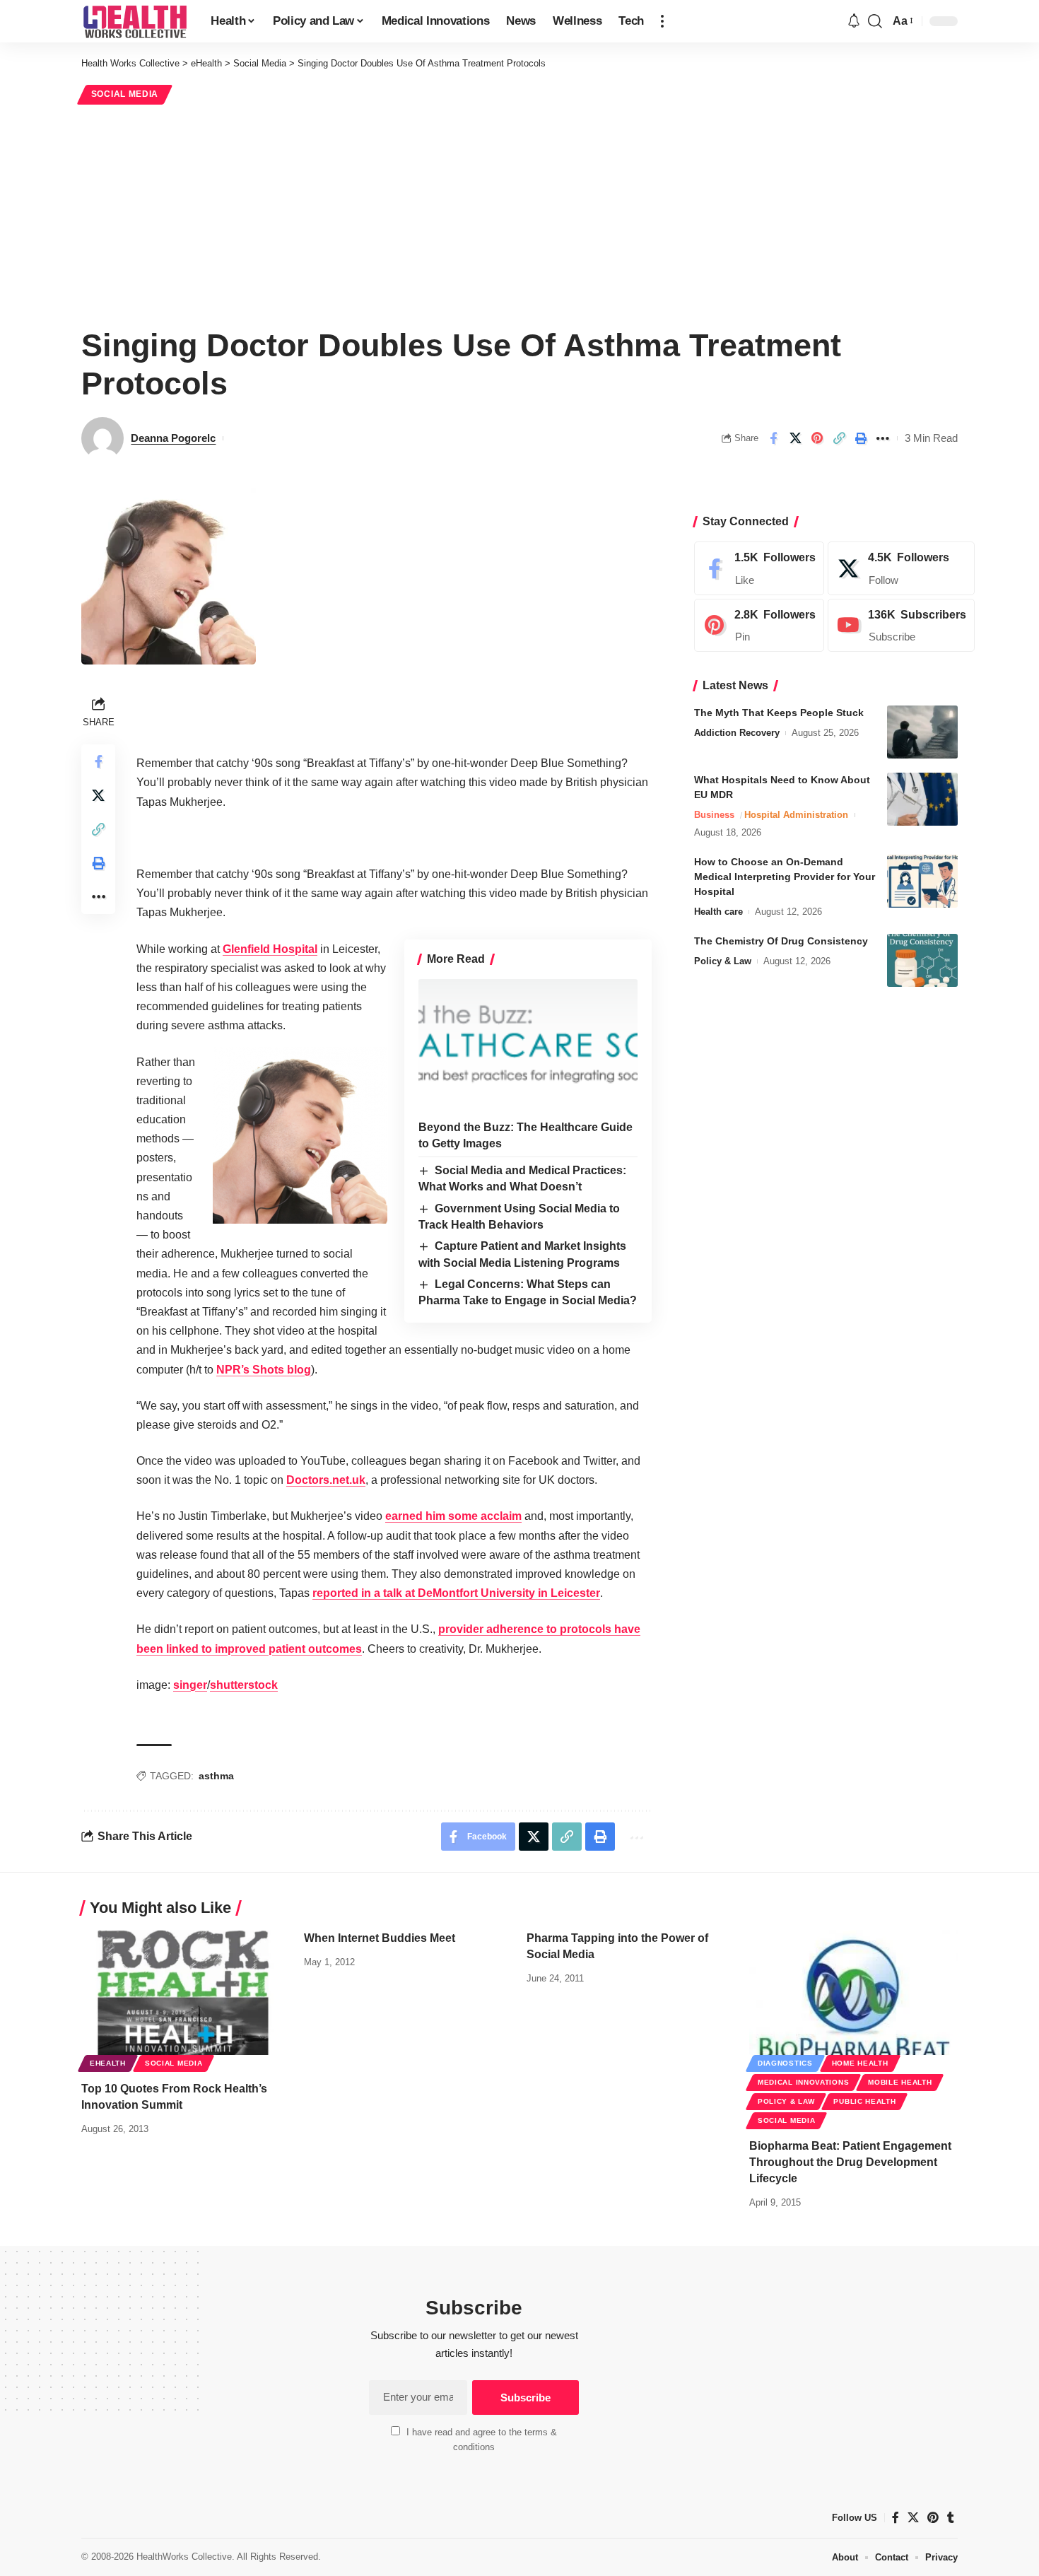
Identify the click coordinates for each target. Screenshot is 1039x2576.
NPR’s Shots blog (264, 1370)
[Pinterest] (759, 626)
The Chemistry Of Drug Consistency (781, 941)
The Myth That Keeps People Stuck (779, 713)
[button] (662, 21)
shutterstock (244, 1685)
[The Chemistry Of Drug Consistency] (922, 960)
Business (714, 815)
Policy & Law (723, 961)
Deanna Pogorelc (173, 438)
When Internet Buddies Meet (380, 1938)
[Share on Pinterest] (817, 438)
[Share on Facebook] (773, 438)
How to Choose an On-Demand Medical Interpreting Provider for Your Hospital (785, 877)
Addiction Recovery (737, 733)
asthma (216, 1776)
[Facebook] (759, 568)
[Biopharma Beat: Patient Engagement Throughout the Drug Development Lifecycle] (853, 1992)
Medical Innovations (803, 2082)
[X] (901, 568)
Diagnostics (785, 2063)
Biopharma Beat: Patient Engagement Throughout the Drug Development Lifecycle (850, 2162)
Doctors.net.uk (326, 1480)
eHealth (108, 2063)
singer (190, 1685)
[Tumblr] (951, 2518)
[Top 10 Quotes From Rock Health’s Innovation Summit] (186, 1992)
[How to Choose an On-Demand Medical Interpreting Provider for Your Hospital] (922, 881)
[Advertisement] (519, 213)
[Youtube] (901, 626)
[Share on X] (795, 438)
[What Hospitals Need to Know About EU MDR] (922, 799)
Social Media (125, 94)
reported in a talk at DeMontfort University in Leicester (456, 1593)
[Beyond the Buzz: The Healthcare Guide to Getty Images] (528, 1045)
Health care (718, 912)
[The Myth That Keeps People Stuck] (922, 732)
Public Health (864, 2101)
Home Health (860, 2063)
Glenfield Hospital (270, 949)
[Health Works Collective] (135, 21)
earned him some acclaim (453, 1516)
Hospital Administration (796, 815)
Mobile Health (900, 2082)
